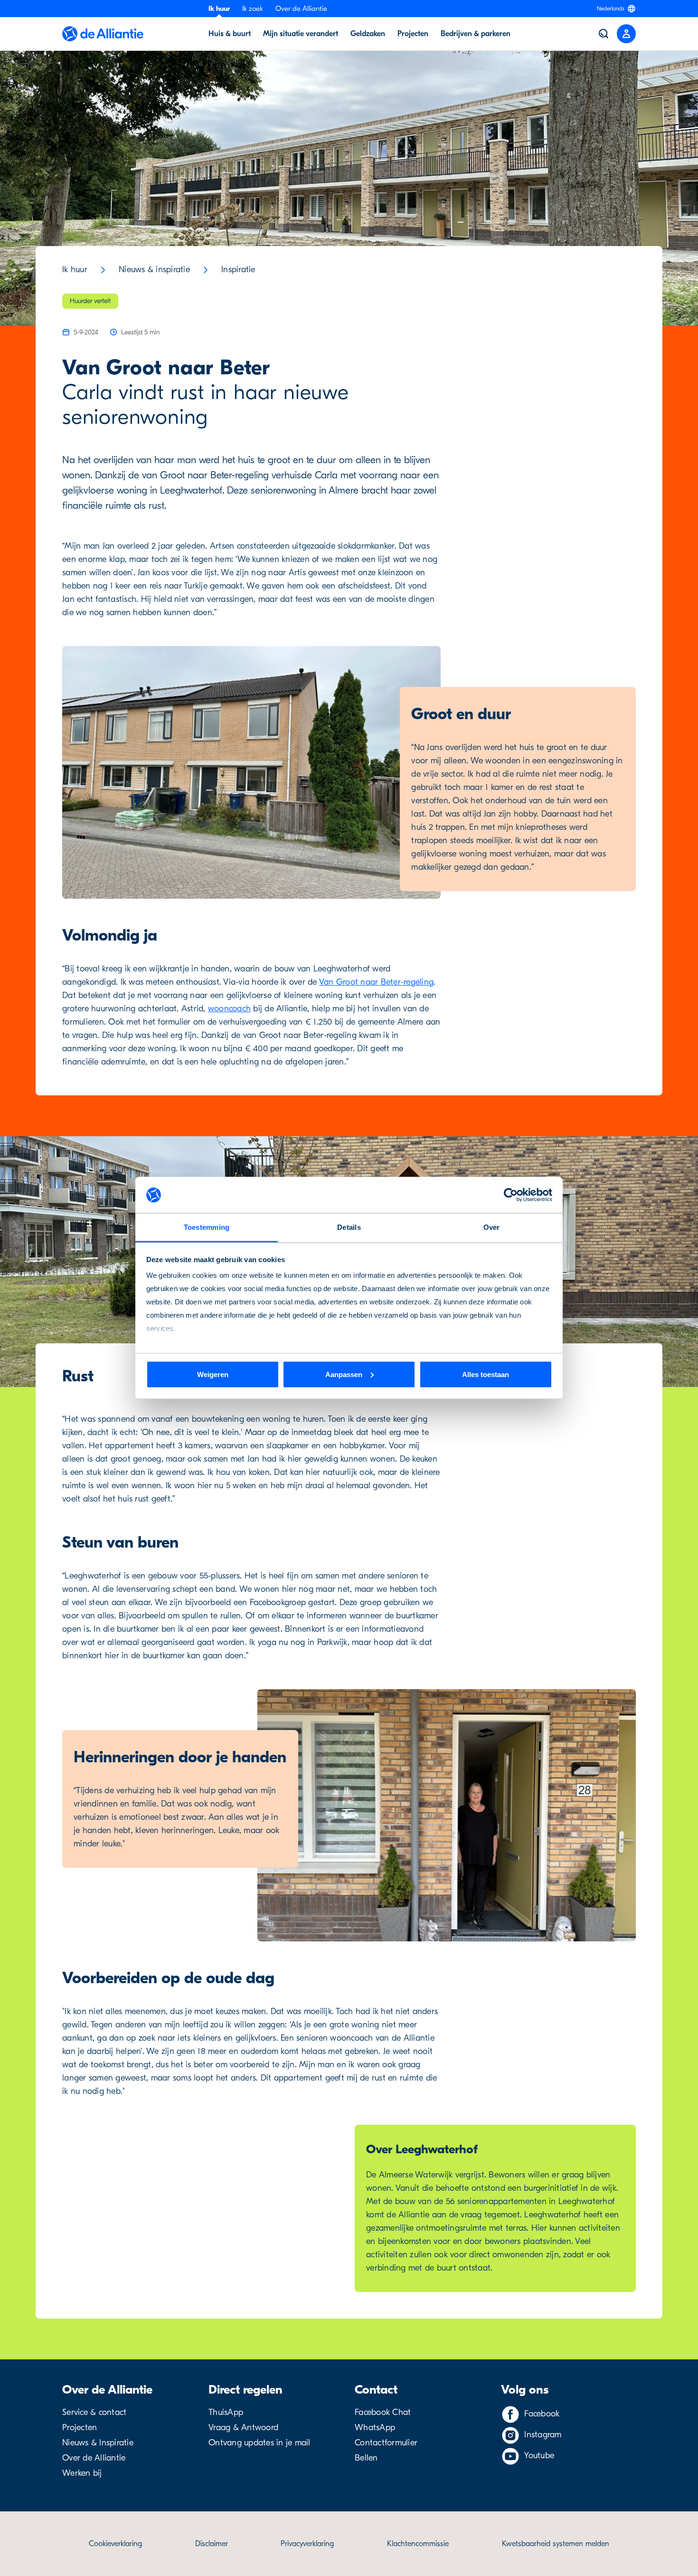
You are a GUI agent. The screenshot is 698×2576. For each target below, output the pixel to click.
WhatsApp (375, 2428)
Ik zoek (253, 9)
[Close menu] (626, 34)
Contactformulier (386, 2443)
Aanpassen (344, 1374)
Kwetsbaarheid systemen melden (556, 2544)
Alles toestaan (486, 1374)
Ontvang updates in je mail (259, 2443)
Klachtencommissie (418, 2544)
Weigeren (213, 1374)
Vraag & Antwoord (243, 2428)
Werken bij (82, 2473)
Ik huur (219, 9)
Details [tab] (349, 1227)
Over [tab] (492, 1227)
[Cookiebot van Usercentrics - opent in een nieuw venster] (511, 1195)
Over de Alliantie (301, 9)
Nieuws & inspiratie (154, 270)
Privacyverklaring (307, 2544)
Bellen (366, 2458)
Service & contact (94, 2412)
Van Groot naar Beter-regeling (376, 982)
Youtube (539, 2456)
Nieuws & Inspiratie (98, 2443)
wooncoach (229, 1009)
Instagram (543, 2435)
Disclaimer (212, 2544)
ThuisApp (226, 2412)
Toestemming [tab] (207, 1227)
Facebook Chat (383, 2412)
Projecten (80, 2428)
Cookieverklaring (115, 2544)
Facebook (542, 2414)
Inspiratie (238, 270)
